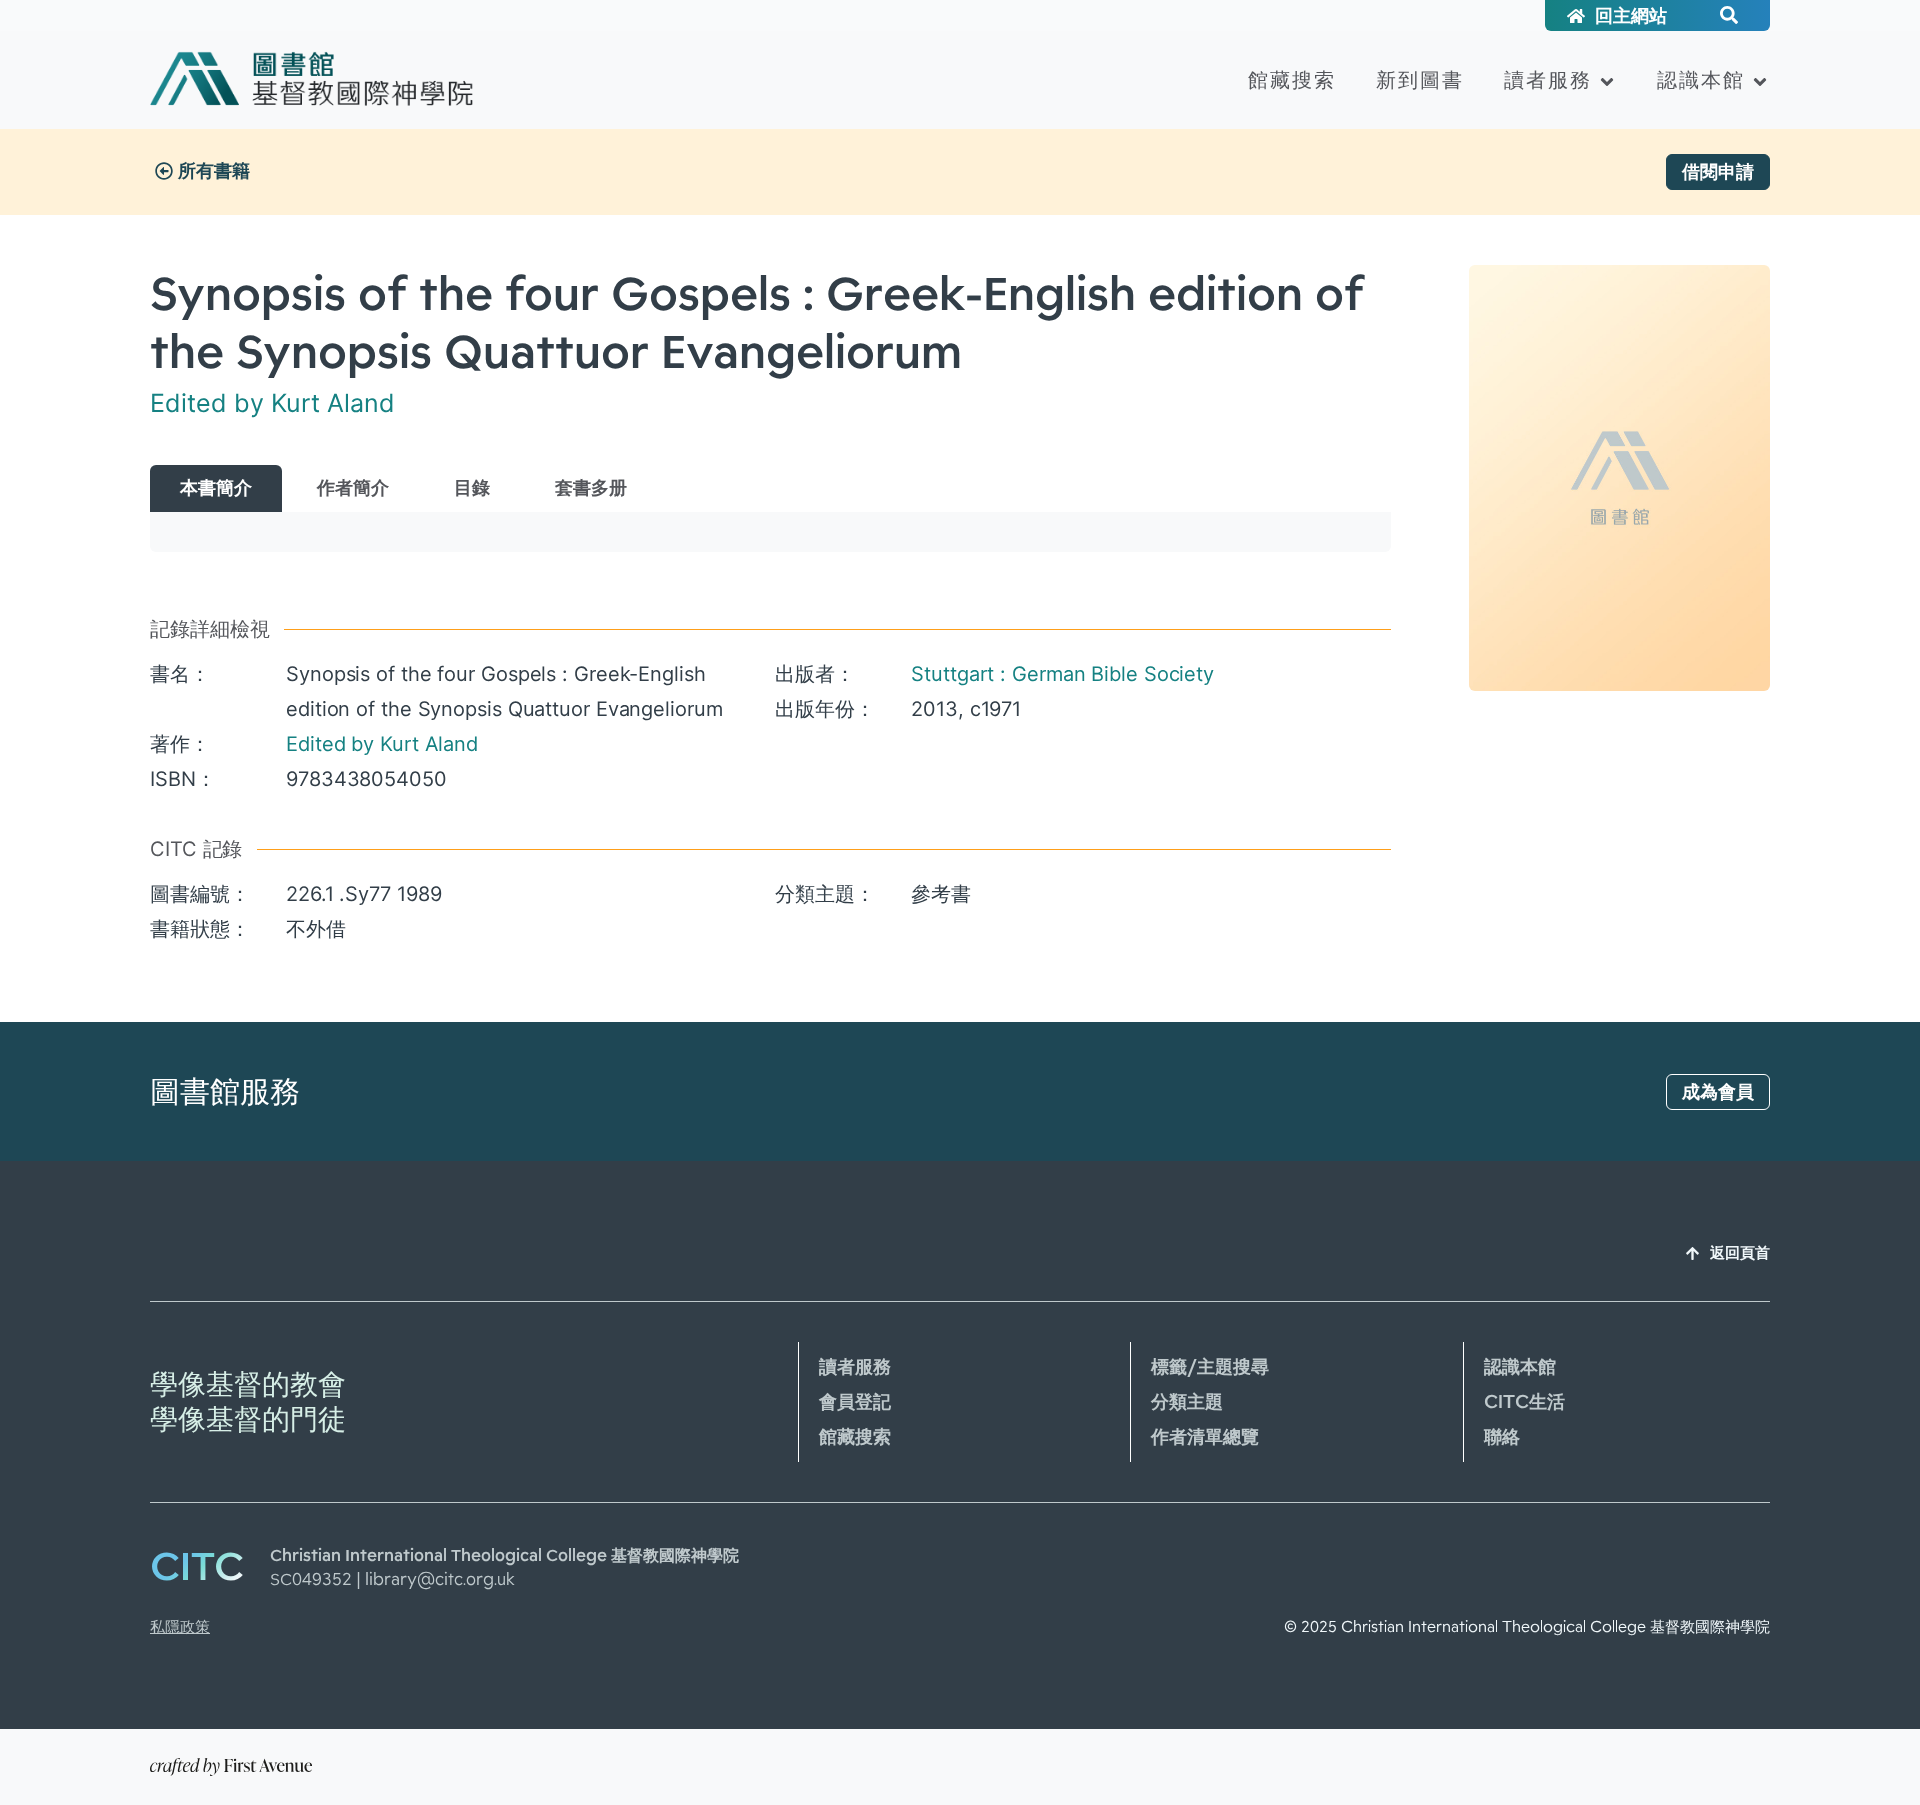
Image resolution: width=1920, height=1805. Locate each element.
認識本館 (1701, 80)
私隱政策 (180, 1627)
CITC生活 (1524, 1402)
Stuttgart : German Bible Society (1062, 674)
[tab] (216, 488)
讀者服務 (1548, 80)
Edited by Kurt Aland (272, 403)
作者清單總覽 (1205, 1437)
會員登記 (855, 1402)
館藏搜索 (1292, 80)
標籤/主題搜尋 (1210, 1367)
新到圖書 (1420, 80)
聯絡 (1502, 1437)
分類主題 (1187, 1402)
